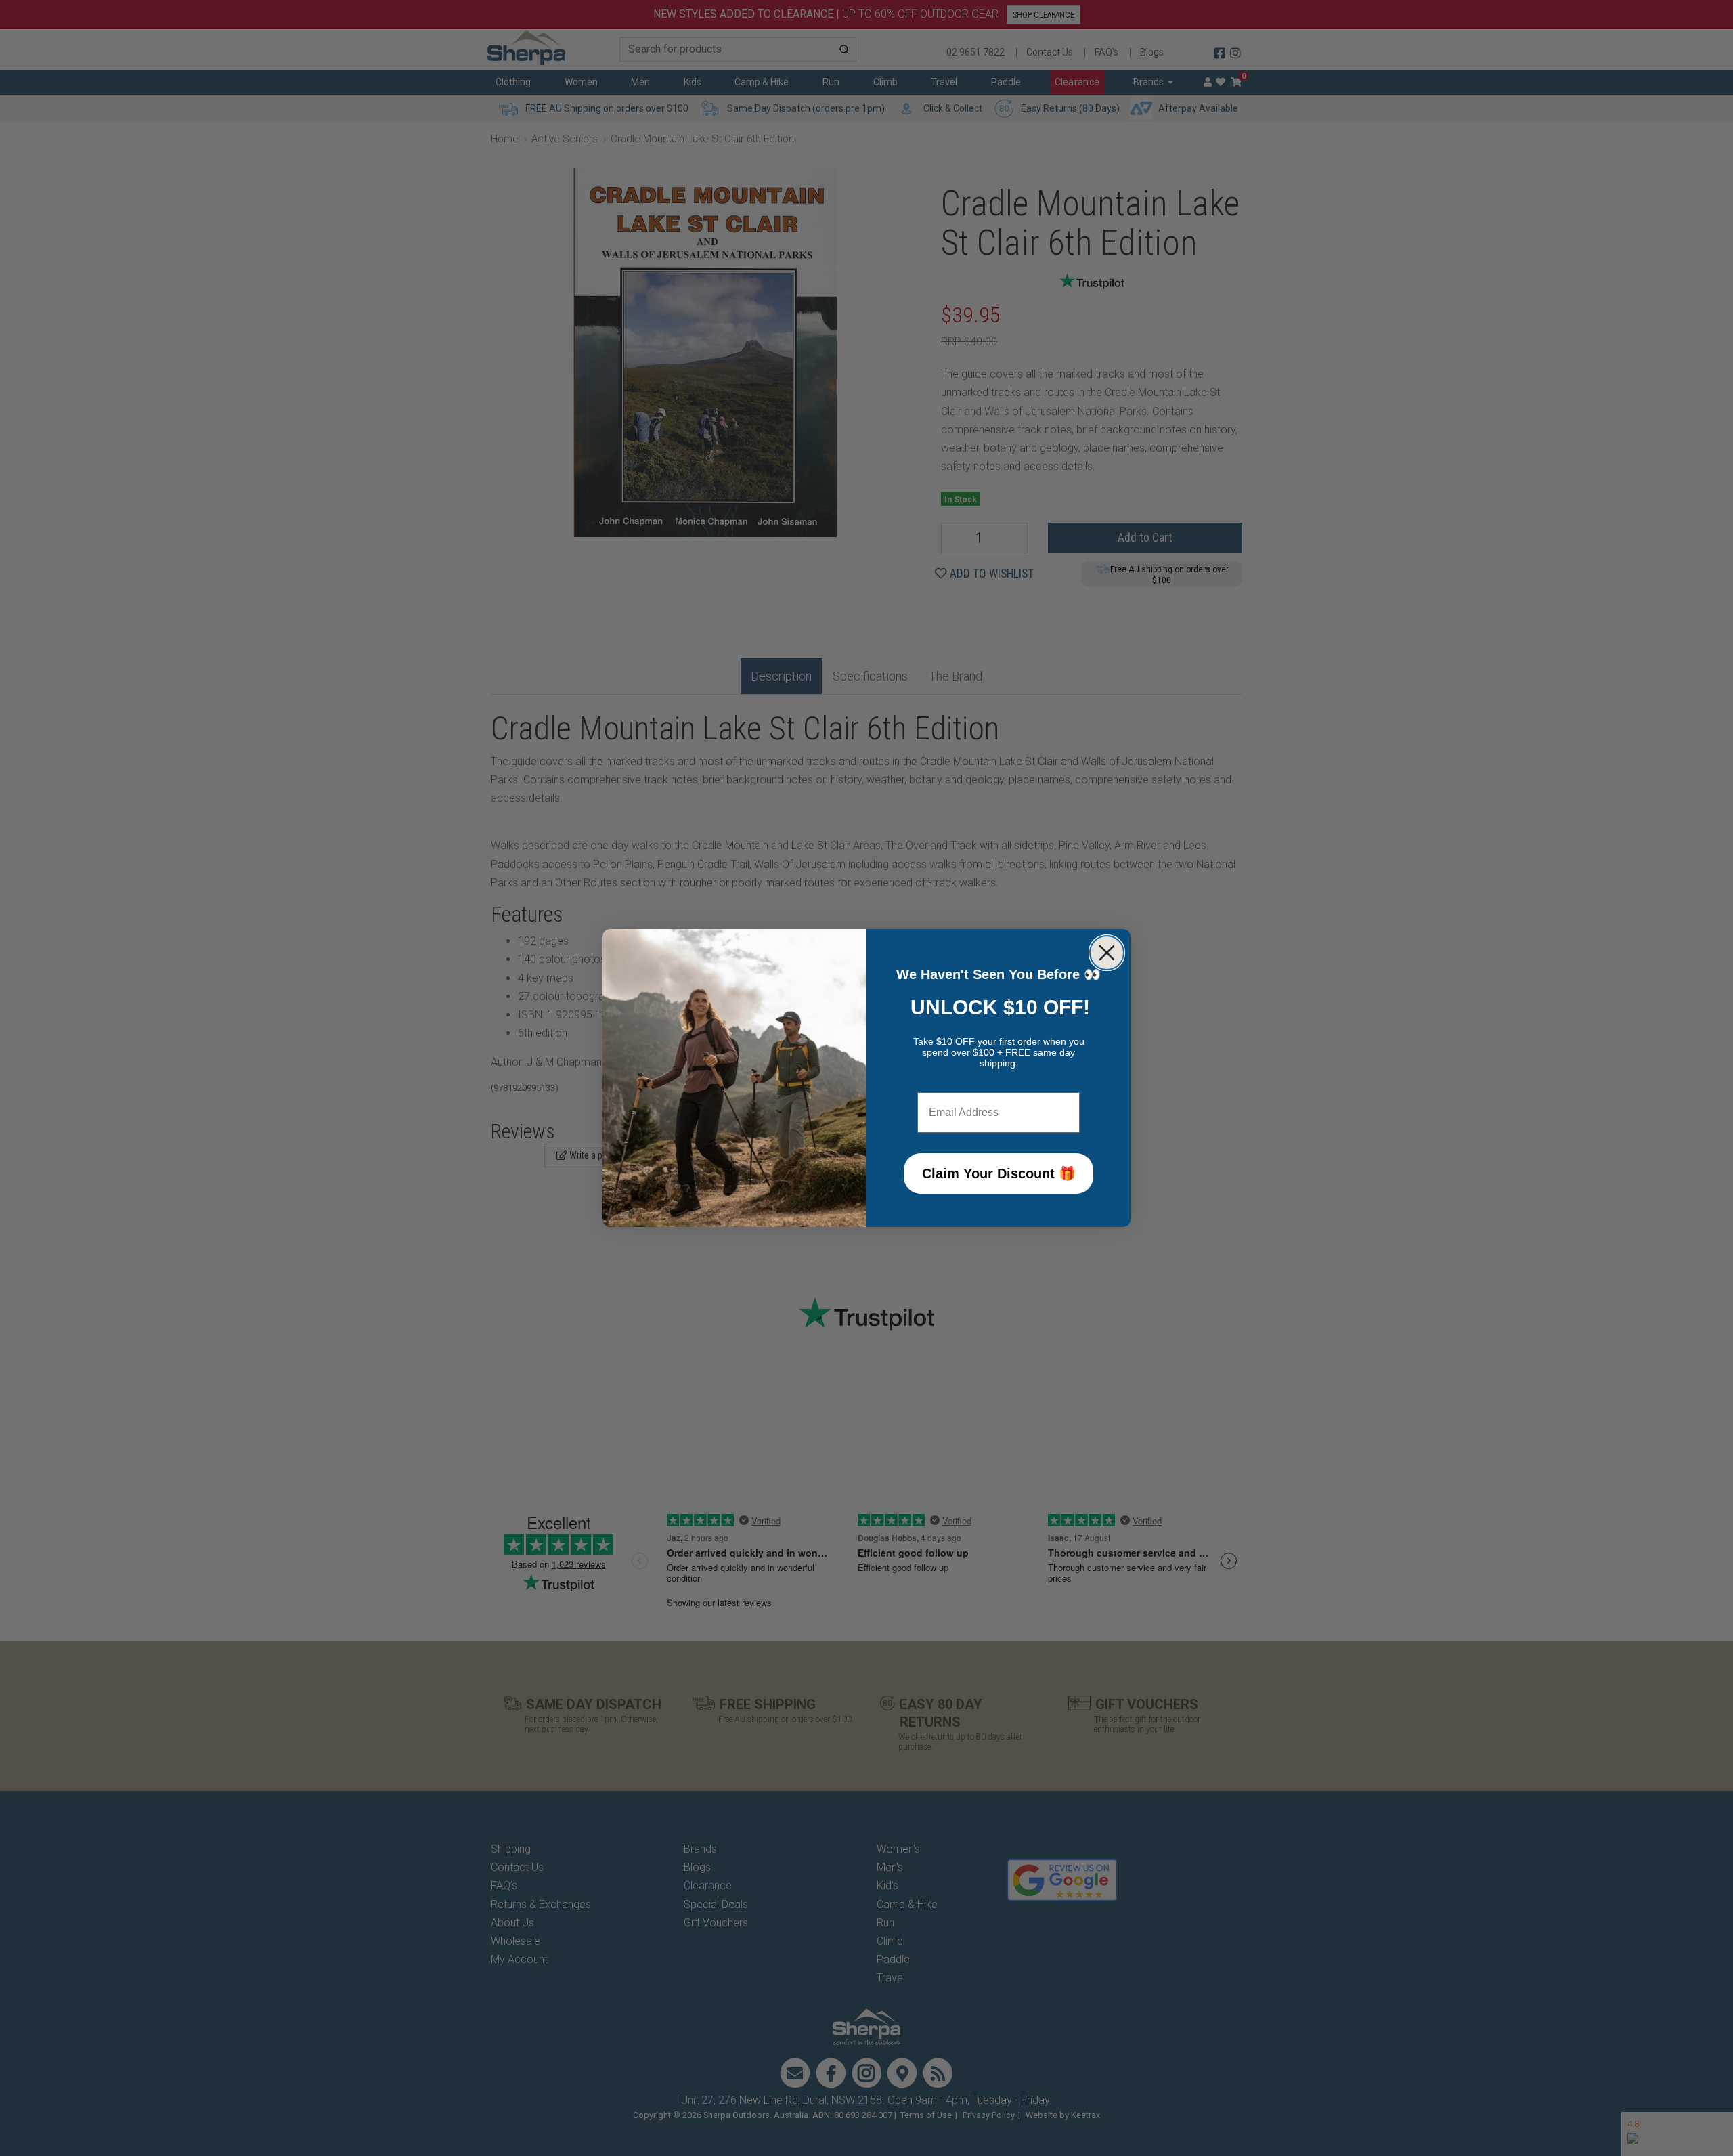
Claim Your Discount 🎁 (999, 1173)
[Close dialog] (1107, 953)
